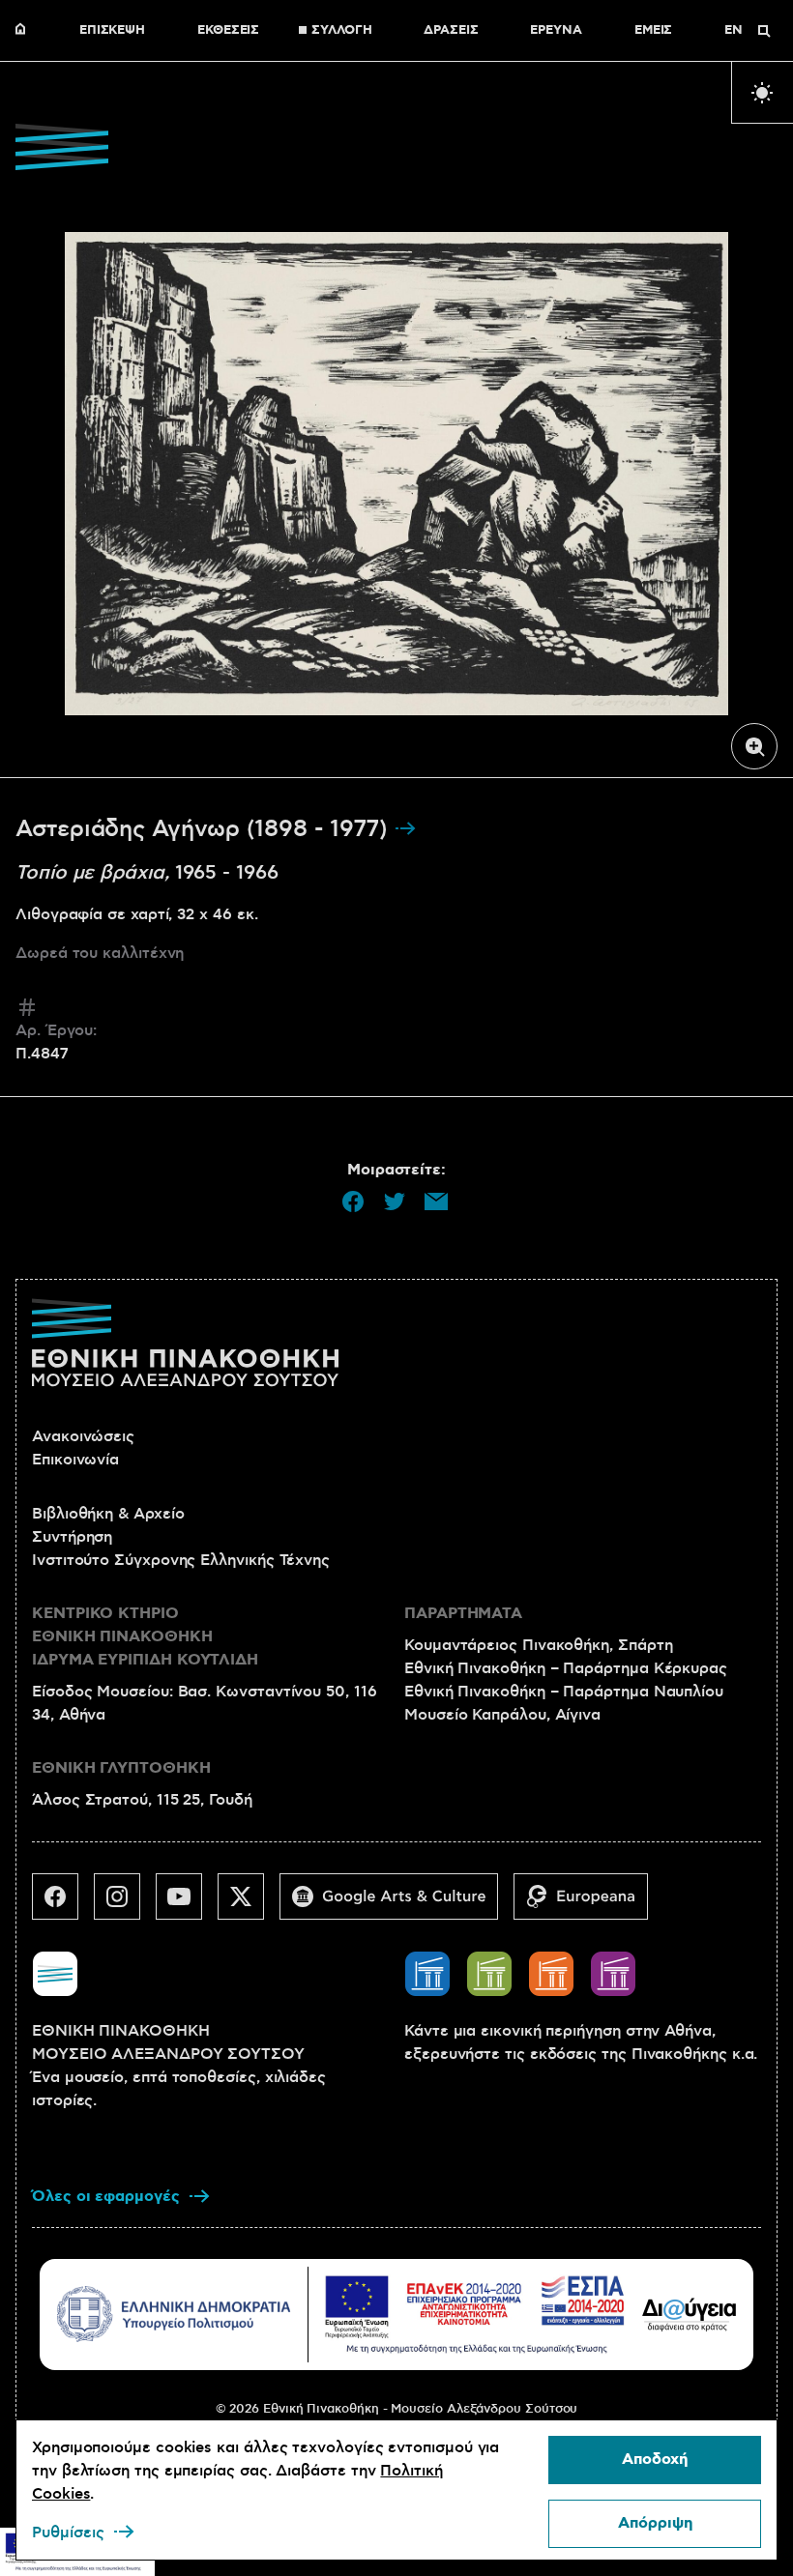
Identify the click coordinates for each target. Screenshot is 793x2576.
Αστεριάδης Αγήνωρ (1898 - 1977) (205, 829)
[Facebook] (63, 1904)
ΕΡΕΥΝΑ (556, 31)
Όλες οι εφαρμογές (106, 2197)
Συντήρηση (72, 1537)
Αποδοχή (655, 2460)
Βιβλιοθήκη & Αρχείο (108, 1514)
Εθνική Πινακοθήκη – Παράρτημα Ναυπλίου (564, 1692)
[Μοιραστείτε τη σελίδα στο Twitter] (395, 1201)
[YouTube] (187, 1904)
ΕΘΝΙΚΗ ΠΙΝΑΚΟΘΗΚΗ (25, 31)
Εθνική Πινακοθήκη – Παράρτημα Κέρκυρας (566, 1668)
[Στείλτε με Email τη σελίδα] (436, 1201)
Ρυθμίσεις (68, 2533)
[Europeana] (588, 1904)
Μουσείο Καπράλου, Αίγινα (502, 1715)
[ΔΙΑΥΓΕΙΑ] (690, 2314)
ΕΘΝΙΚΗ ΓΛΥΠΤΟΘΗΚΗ (121, 1768)
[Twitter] (249, 1904)
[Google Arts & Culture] (396, 1904)
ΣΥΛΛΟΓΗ (341, 31)
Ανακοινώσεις (83, 1436)
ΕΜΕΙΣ (654, 31)
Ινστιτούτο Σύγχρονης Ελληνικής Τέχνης (181, 1560)
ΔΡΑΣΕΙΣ (451, 31)
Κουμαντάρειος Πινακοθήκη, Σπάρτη (538, 1645)
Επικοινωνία (75, 1460)
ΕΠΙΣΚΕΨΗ (112, 31)
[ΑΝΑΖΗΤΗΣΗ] (764, 31)
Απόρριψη (655, 2523)
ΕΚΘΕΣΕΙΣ (228, 31)
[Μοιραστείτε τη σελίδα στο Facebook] (353, 1201)
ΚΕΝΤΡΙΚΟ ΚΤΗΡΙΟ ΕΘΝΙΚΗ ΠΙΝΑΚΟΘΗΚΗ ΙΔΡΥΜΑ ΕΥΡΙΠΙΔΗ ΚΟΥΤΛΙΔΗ (145, 1637)
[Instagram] (125, 1904)
